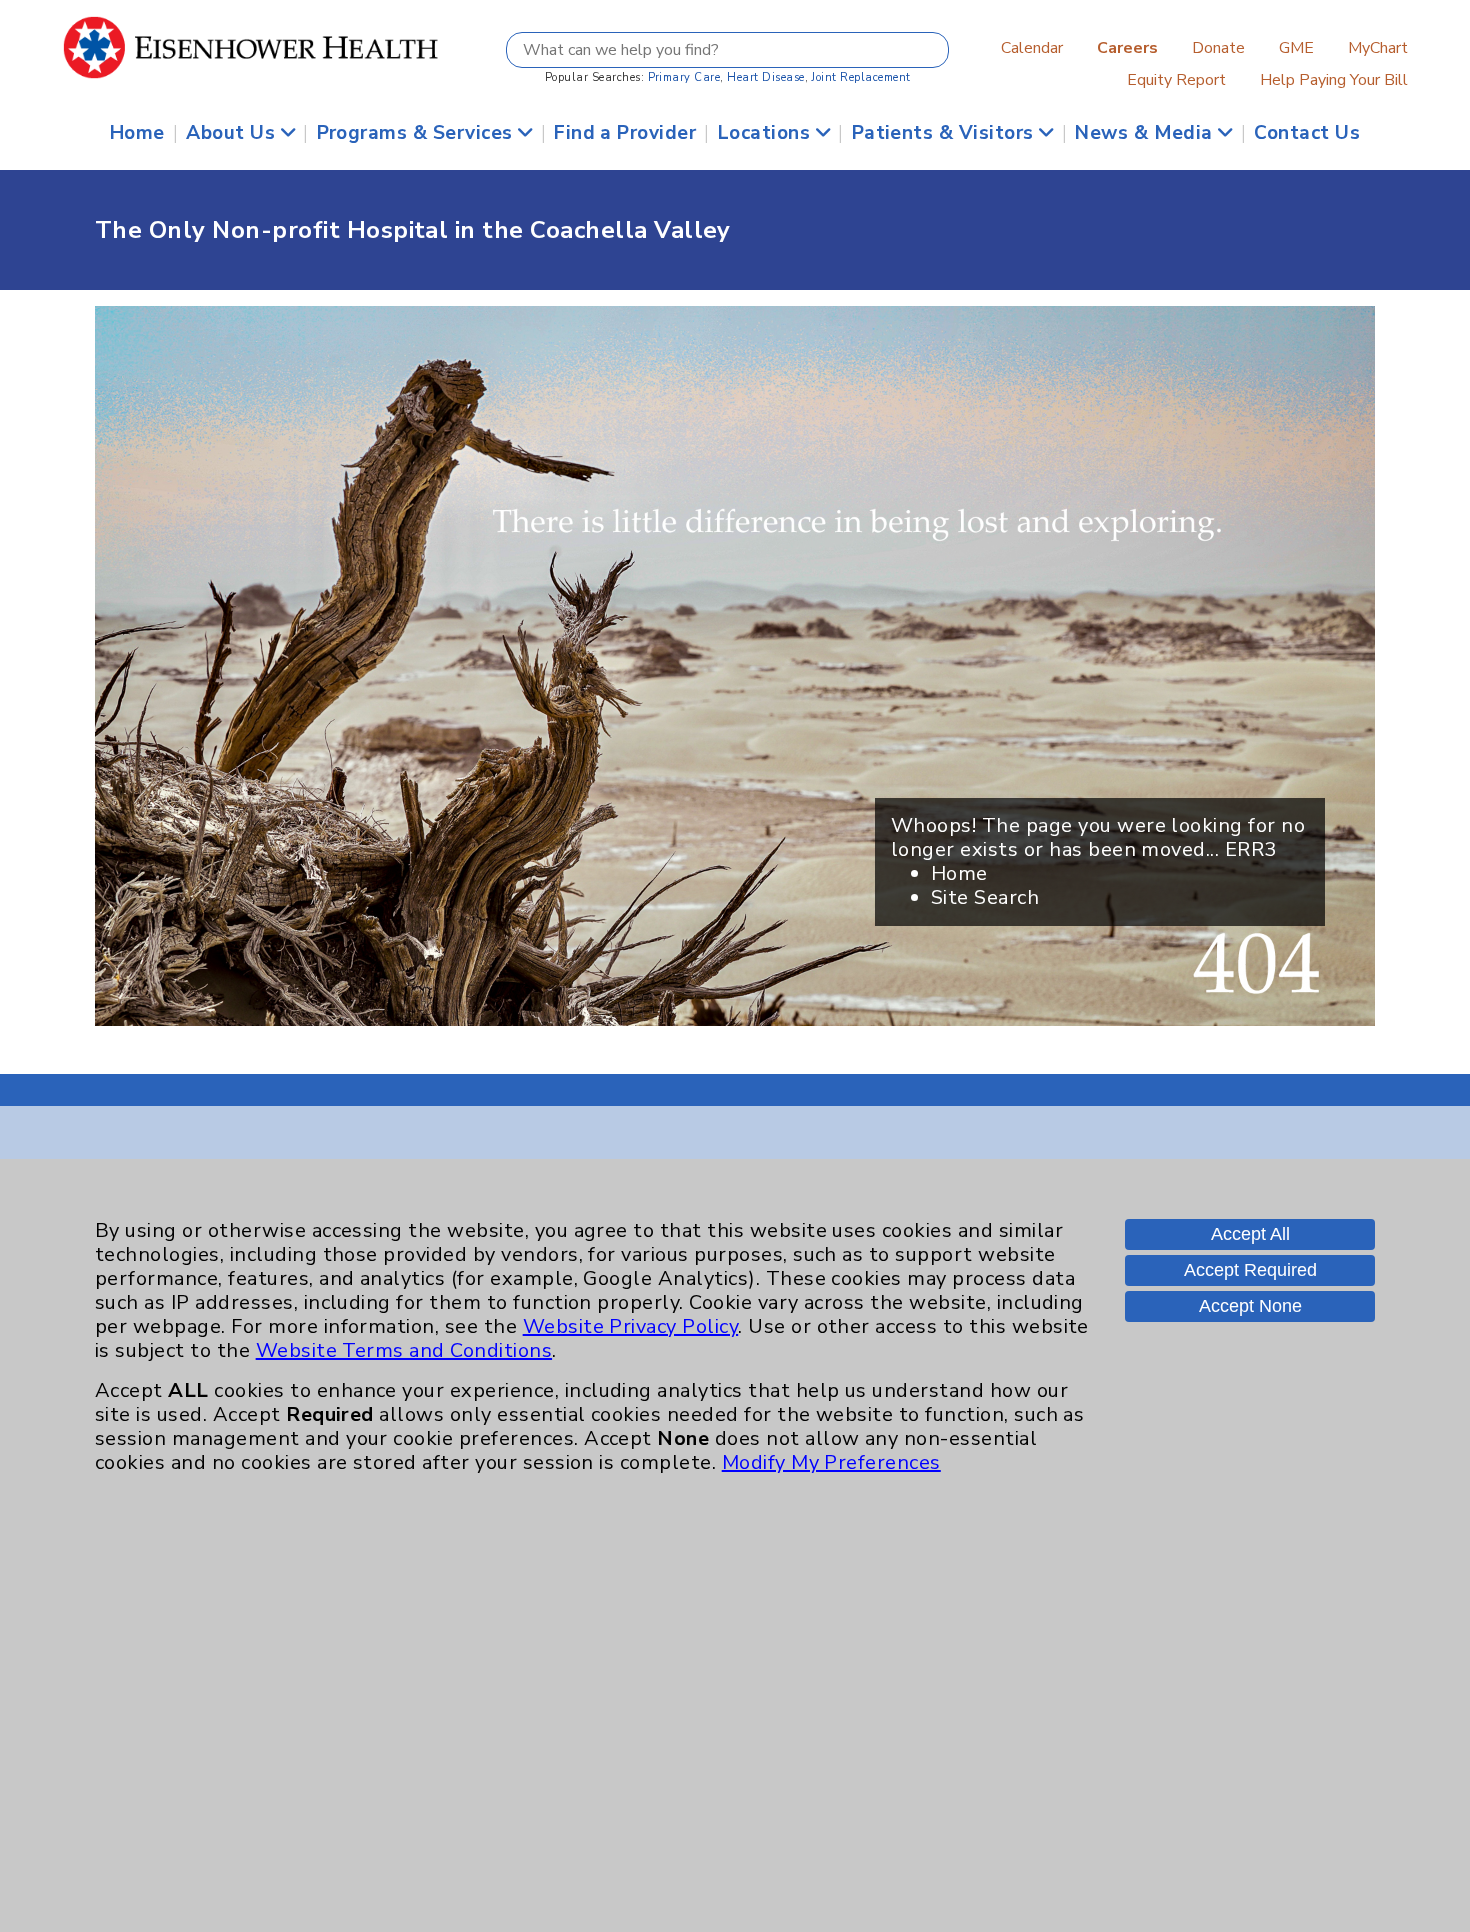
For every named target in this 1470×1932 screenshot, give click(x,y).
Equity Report (1176, 80)
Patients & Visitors (946, 133)
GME (1296, 48)
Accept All (1250, 1234)
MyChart (1378, 48)
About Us (233, 133)
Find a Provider (625, 133)
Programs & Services (418, 133)
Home (137, 133)
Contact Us (1307, 133)
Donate (1218, 48)
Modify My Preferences (831, 1462)
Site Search (985, 897)
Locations (767, 133)
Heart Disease (765, 77)
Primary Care (684, 77)
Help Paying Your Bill (1334, 80)
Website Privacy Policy (631, 1326)
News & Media (1146, 133)
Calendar (1032, 48)
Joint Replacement (860, 77)
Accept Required (1250, 1270)
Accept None (1250, 1306)
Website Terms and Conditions (404, 1350)
